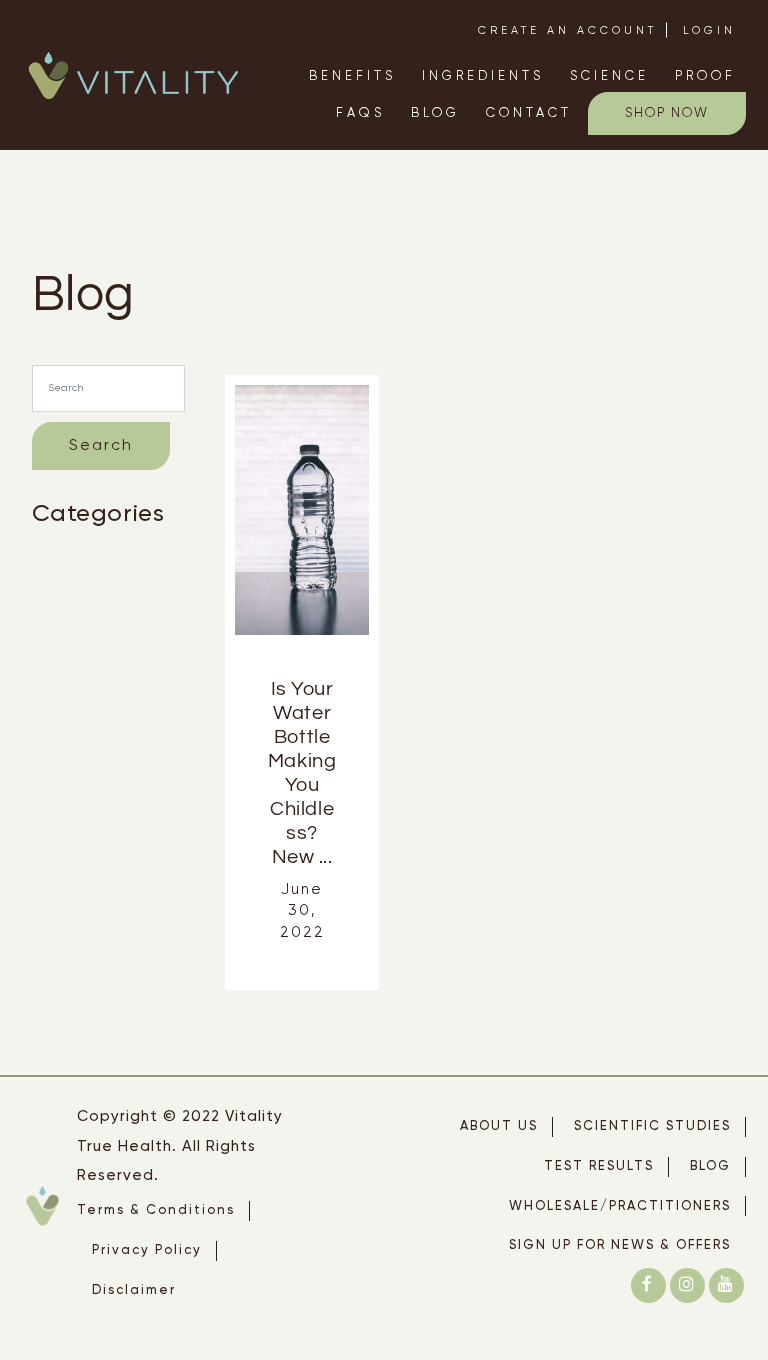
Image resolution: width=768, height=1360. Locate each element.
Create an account (567, 30)
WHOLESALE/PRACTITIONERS (620, 1206)
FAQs (360, 113)
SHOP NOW (667, 113)
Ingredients (483, 76)
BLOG (710, 1166)
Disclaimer (134, 1290)
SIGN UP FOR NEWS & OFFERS (620, 1245)
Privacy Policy (147, 1250)
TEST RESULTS (599, 1166)
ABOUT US (499, 1126)
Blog (435, 113)
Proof (705, 76)
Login (709, 30)
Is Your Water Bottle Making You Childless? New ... (302, 773)
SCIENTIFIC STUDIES (652, 1126)
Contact (529, 113)
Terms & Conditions (156, 1210)
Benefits (352, 76)
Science (609, 76)
